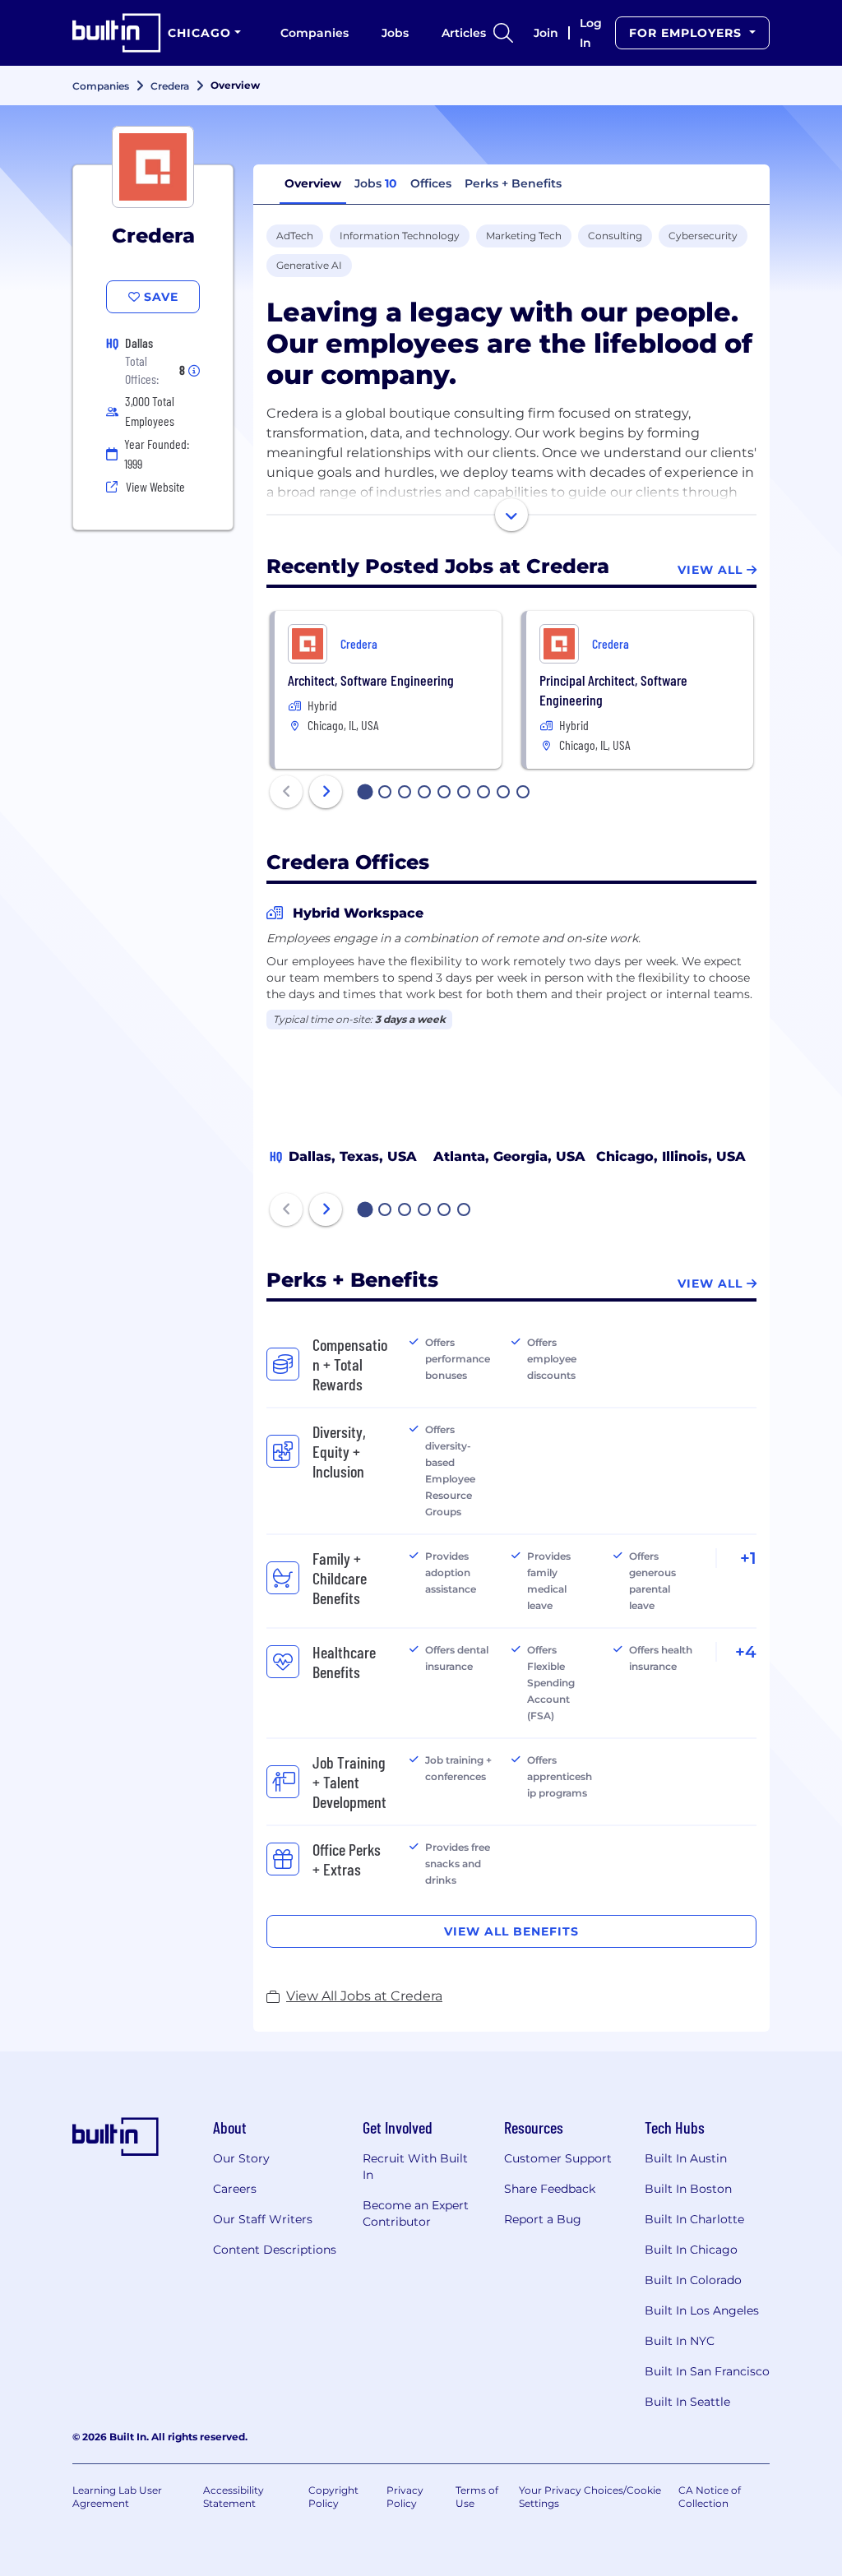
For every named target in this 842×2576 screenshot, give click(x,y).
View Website (155, 486)
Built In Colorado (693, 2280)
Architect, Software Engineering (371, 680)
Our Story (241, 2158)
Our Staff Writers (263, 2219)
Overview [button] (313, 183)
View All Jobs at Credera (364, 1996)
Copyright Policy (333, 2497)
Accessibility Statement (234, 2497)
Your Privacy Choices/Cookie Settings (590, 2497)
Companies (315, 33)
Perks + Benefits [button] (513, 183)
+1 (748, 1558)
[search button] (503, 33)
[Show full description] (511, 515)
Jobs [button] (376, 183)
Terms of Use (477, 2497)
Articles (464, 33)
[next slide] (326, 792)
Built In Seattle (687, 2402)
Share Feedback (550, 2189)
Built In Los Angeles (702, 2310)
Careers (235, 2189)
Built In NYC (680, 2341)
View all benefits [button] (511, 1931)
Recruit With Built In (415, 2167)
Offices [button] (431, 183)
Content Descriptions (275, 2250)
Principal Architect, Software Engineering (613, 690)
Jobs (395, 33)
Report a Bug (543, 2219)
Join (546, 33)
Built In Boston (688, 2189)
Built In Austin (686, 2158)
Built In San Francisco (707, 2371)
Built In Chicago (691, 2250)
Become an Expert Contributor (416, 2213)
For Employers (687, 33)
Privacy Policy (405, 2497)
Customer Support (558, 2158)
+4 (746, 1652)
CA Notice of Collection (710, 2497)
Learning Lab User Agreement (117, 2497)
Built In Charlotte (694, 2219)
